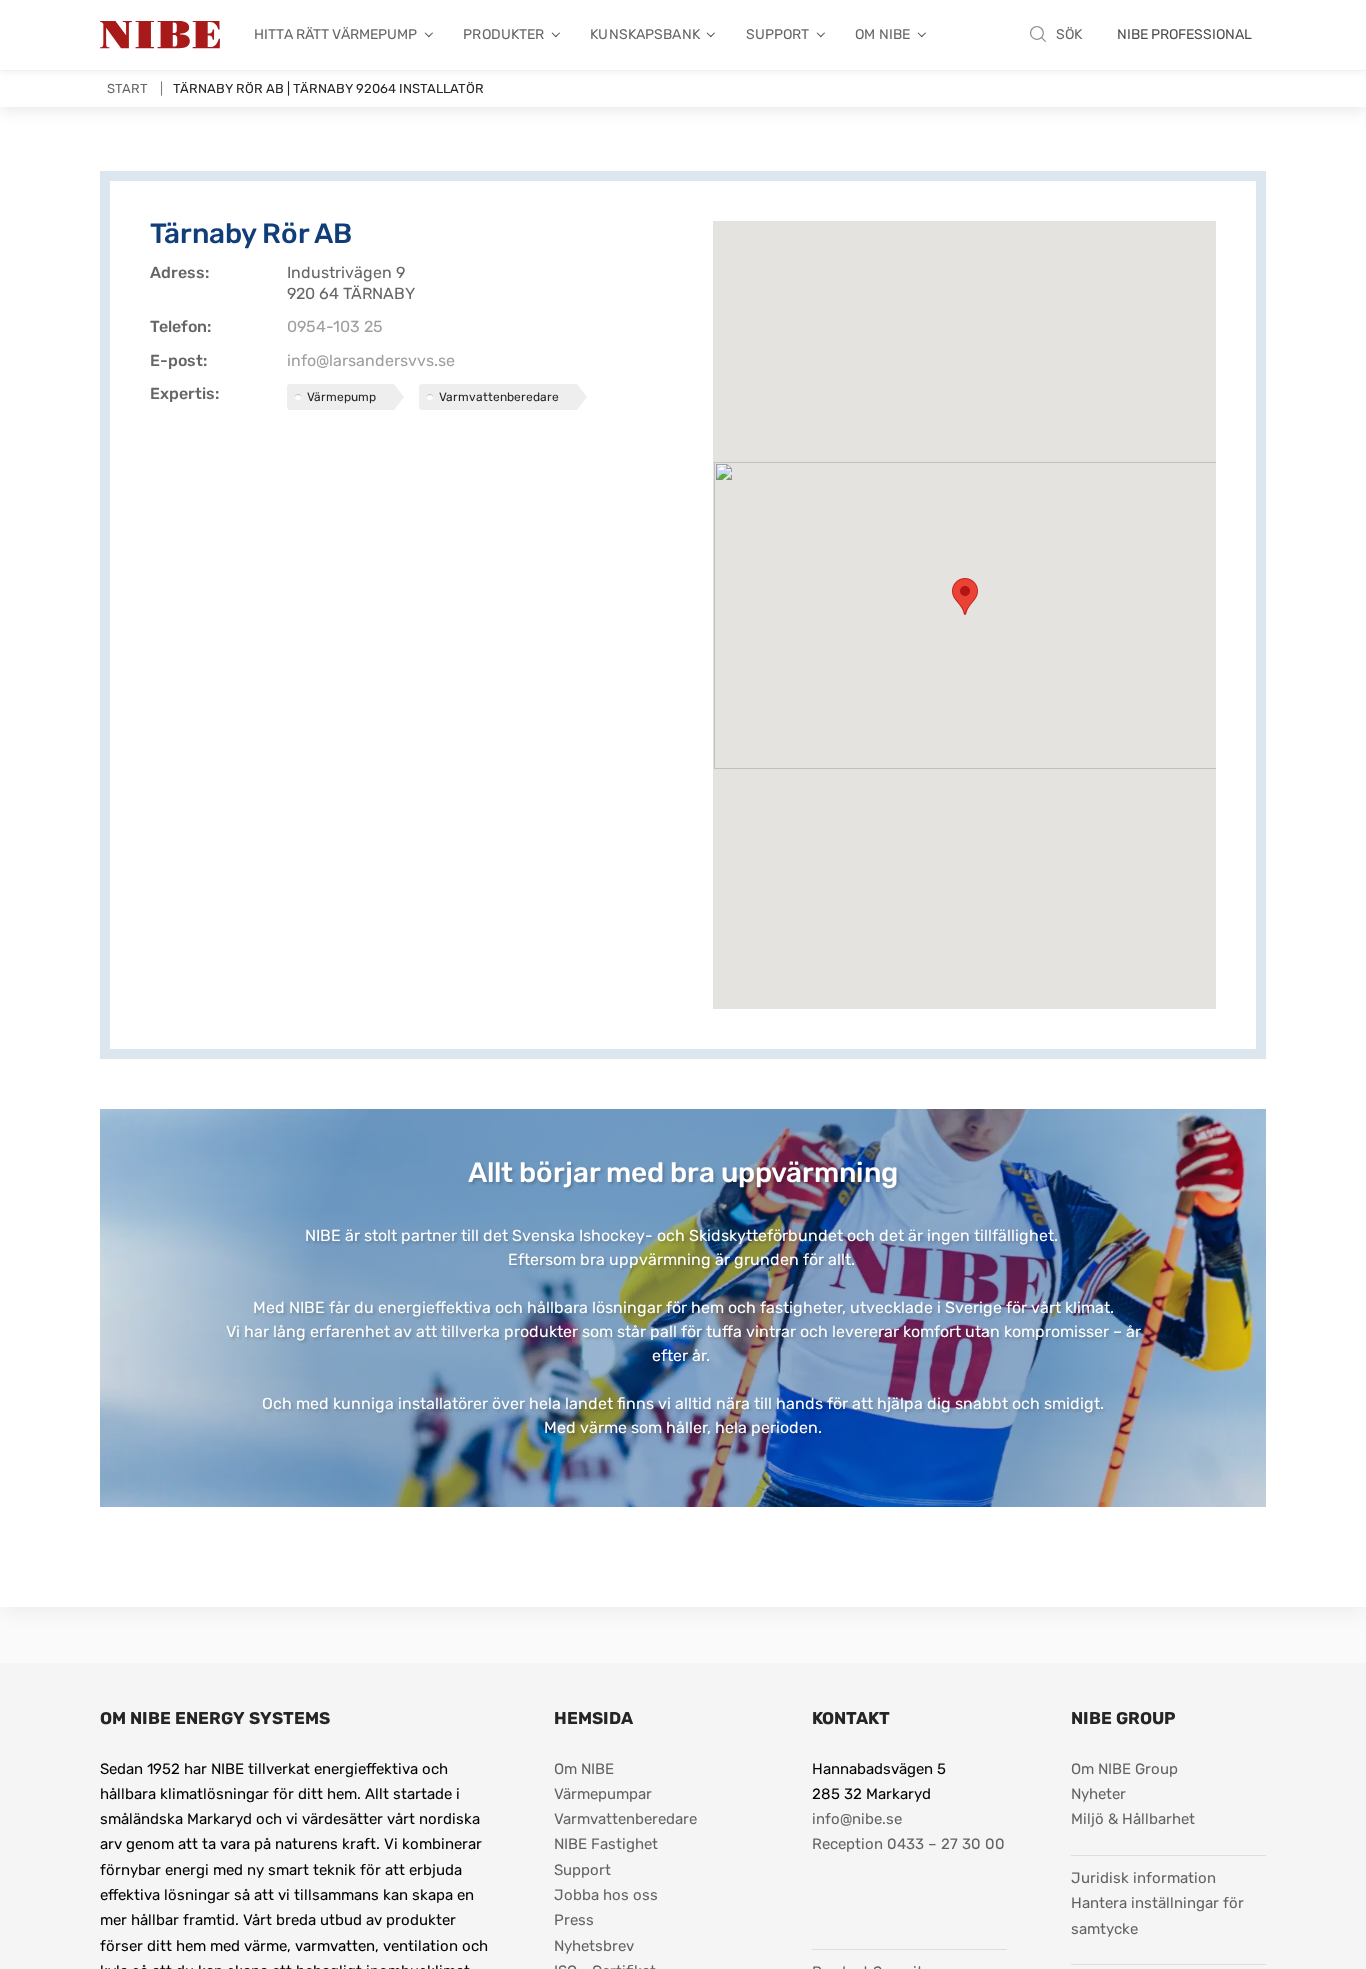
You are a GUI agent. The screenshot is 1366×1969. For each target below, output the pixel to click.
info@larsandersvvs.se (371, 360)
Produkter (503, 34)
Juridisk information (1143, 1877)
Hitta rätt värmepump (336, 34)
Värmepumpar (603, 1794)
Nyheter (1098, 1794)
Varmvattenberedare (625, 1819)
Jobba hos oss (606, 1895)
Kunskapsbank (645, 34)
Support (778, 34)
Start (127, 88)
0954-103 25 (335, 326)
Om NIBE (882, 34)
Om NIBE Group (1124, 1769)
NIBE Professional (1184, 34)
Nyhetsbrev (594, 1946)
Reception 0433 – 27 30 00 (908, 1844)
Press (574, 1920)
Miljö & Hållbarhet (1133, 1819)
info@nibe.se (857, 1819)
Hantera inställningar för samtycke (1159, 1915)
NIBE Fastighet (606, 1844)
